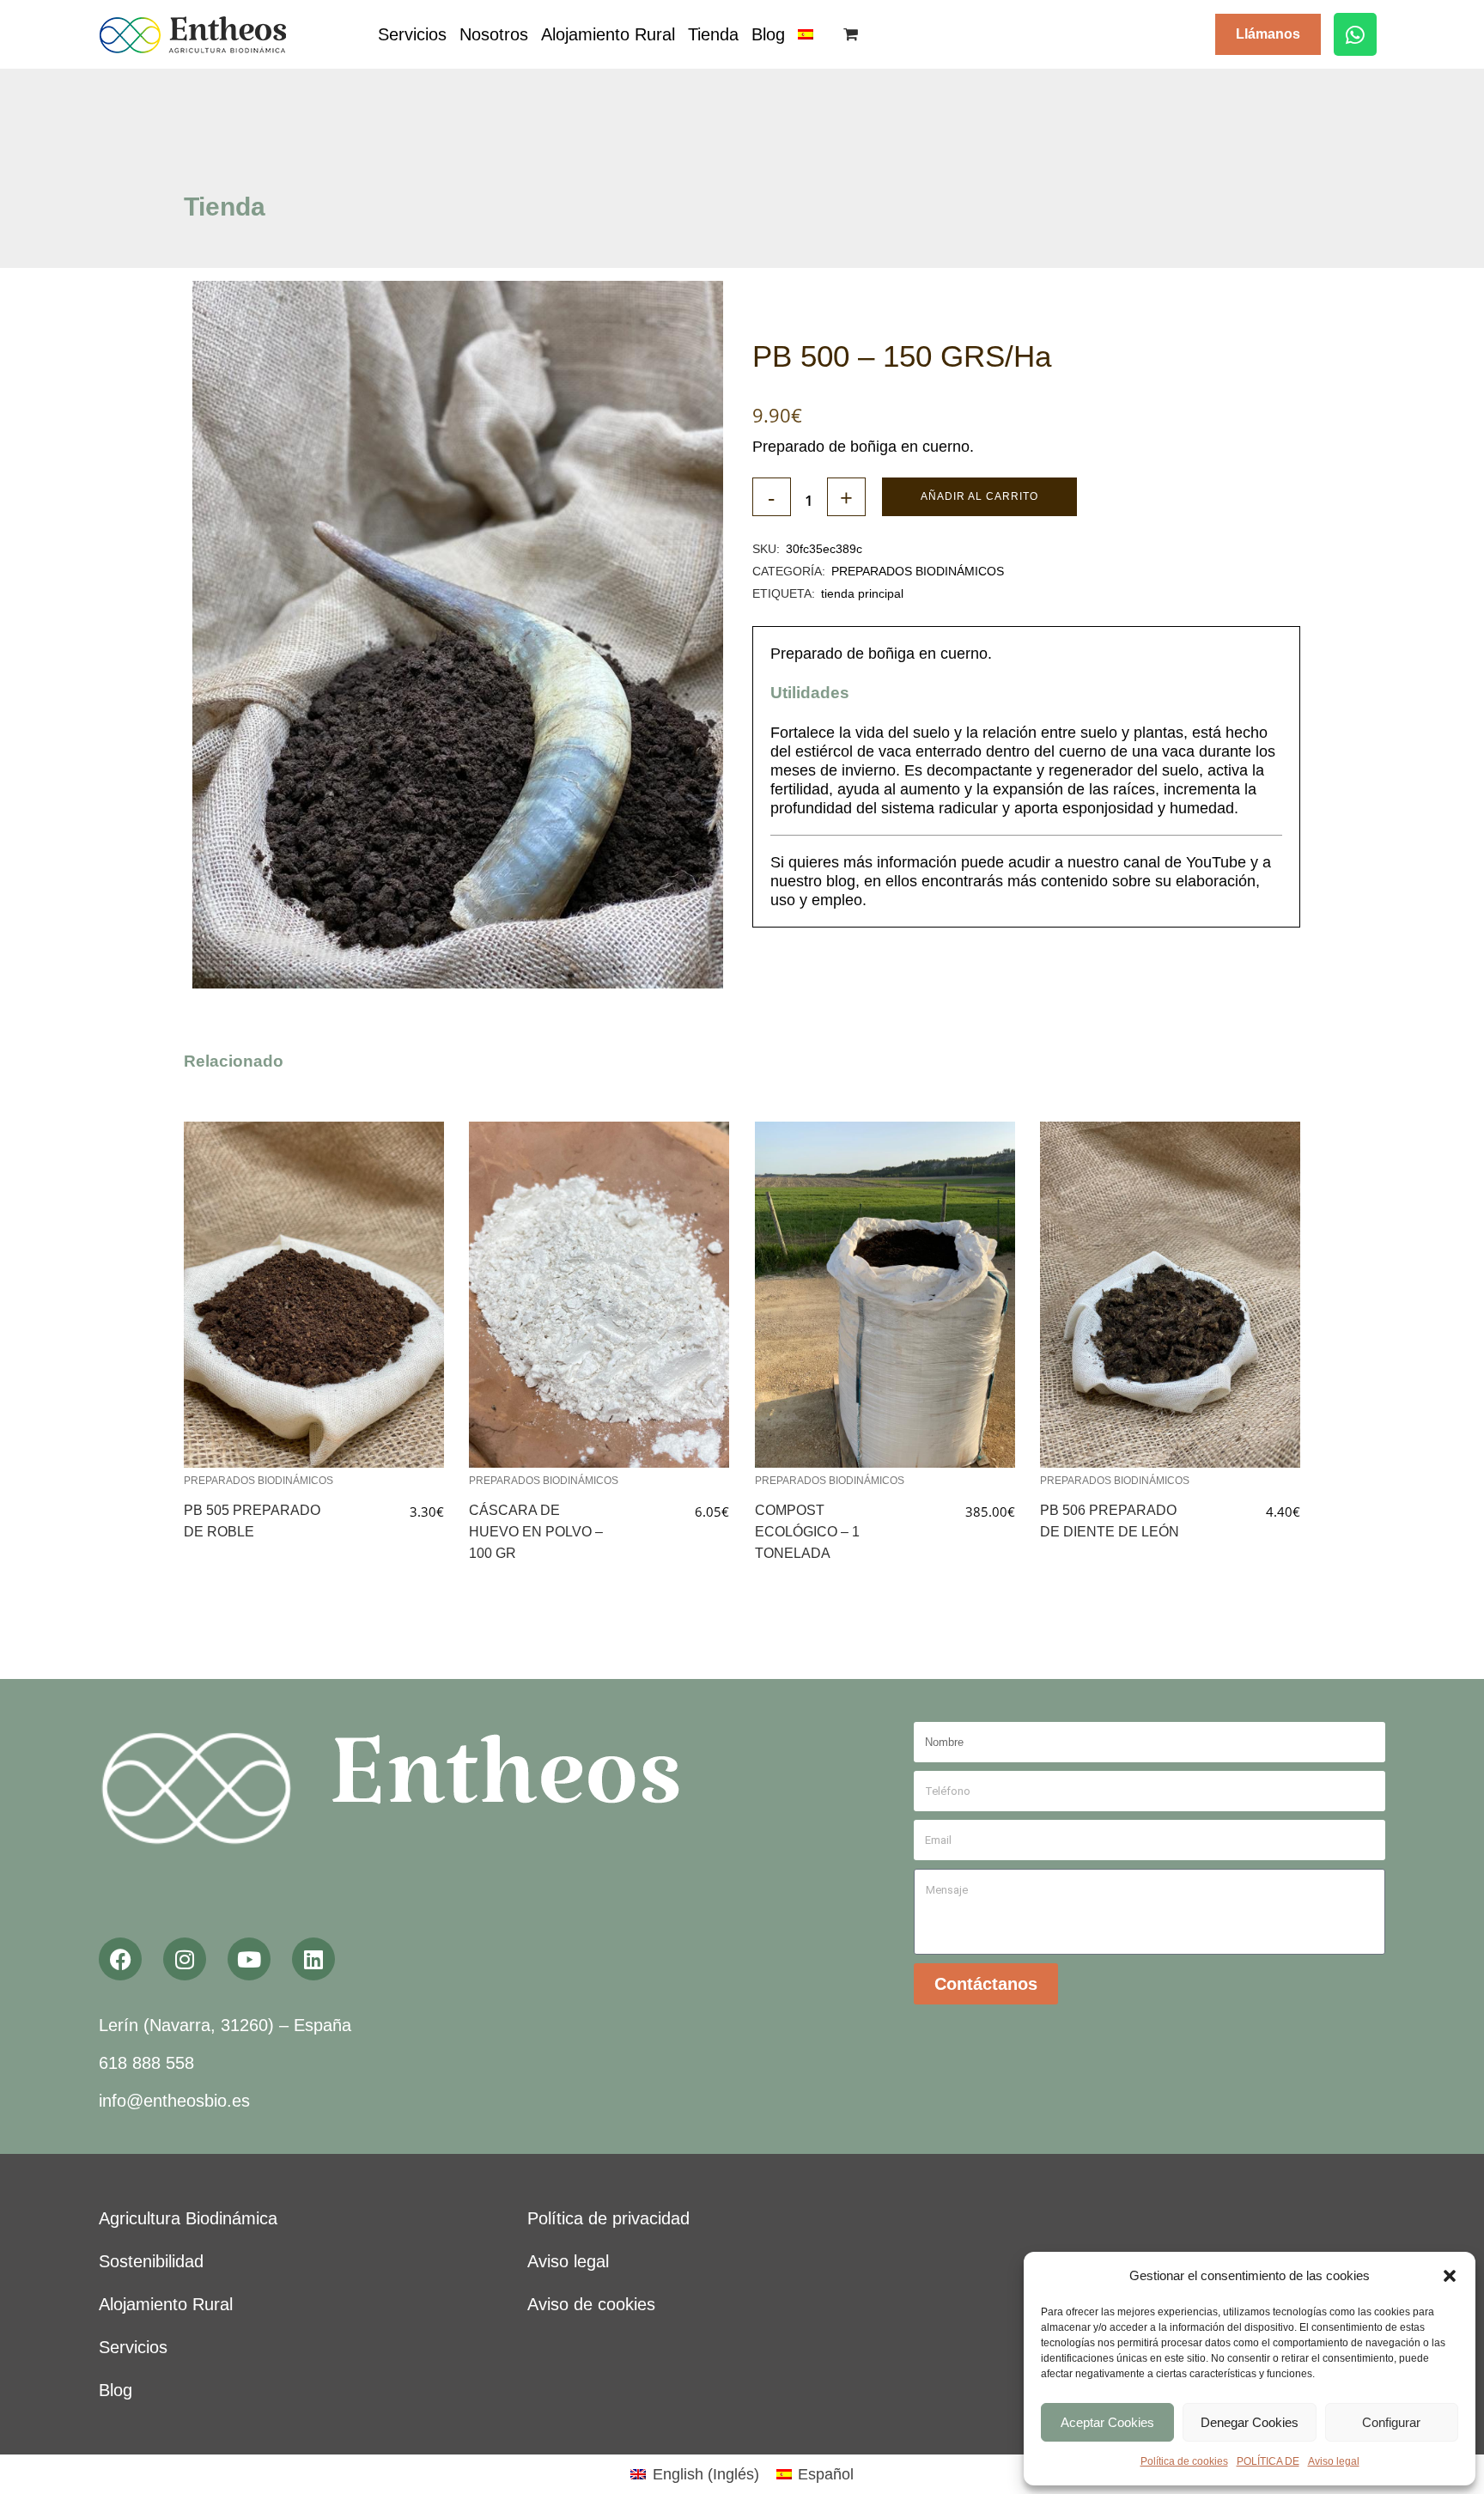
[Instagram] (185, 1959)
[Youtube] (249, 1959)
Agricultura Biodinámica (188, 2218)
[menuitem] (806, 34)
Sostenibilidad (151, 2261)
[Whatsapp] (1355, 34)
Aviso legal (1334, 2461)
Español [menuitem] (826, 2474)
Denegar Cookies (1250, 2422)
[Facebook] (120, 1959)
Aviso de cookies (591, 2304)
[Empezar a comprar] (853, 34)
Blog (768, 34)
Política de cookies (1184, 2461)
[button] (1450, 2276)
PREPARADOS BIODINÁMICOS (918, 571)
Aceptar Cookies (1107, 2422)
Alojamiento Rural (608, 34)
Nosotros (494, 34)
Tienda (713, 34)
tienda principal (862, 593)
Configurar (1391, 2422)
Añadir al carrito (979, 496)
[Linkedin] (313, 1959)
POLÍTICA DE (1268, 2461)
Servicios (412, 34)
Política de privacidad (608, 2218)
